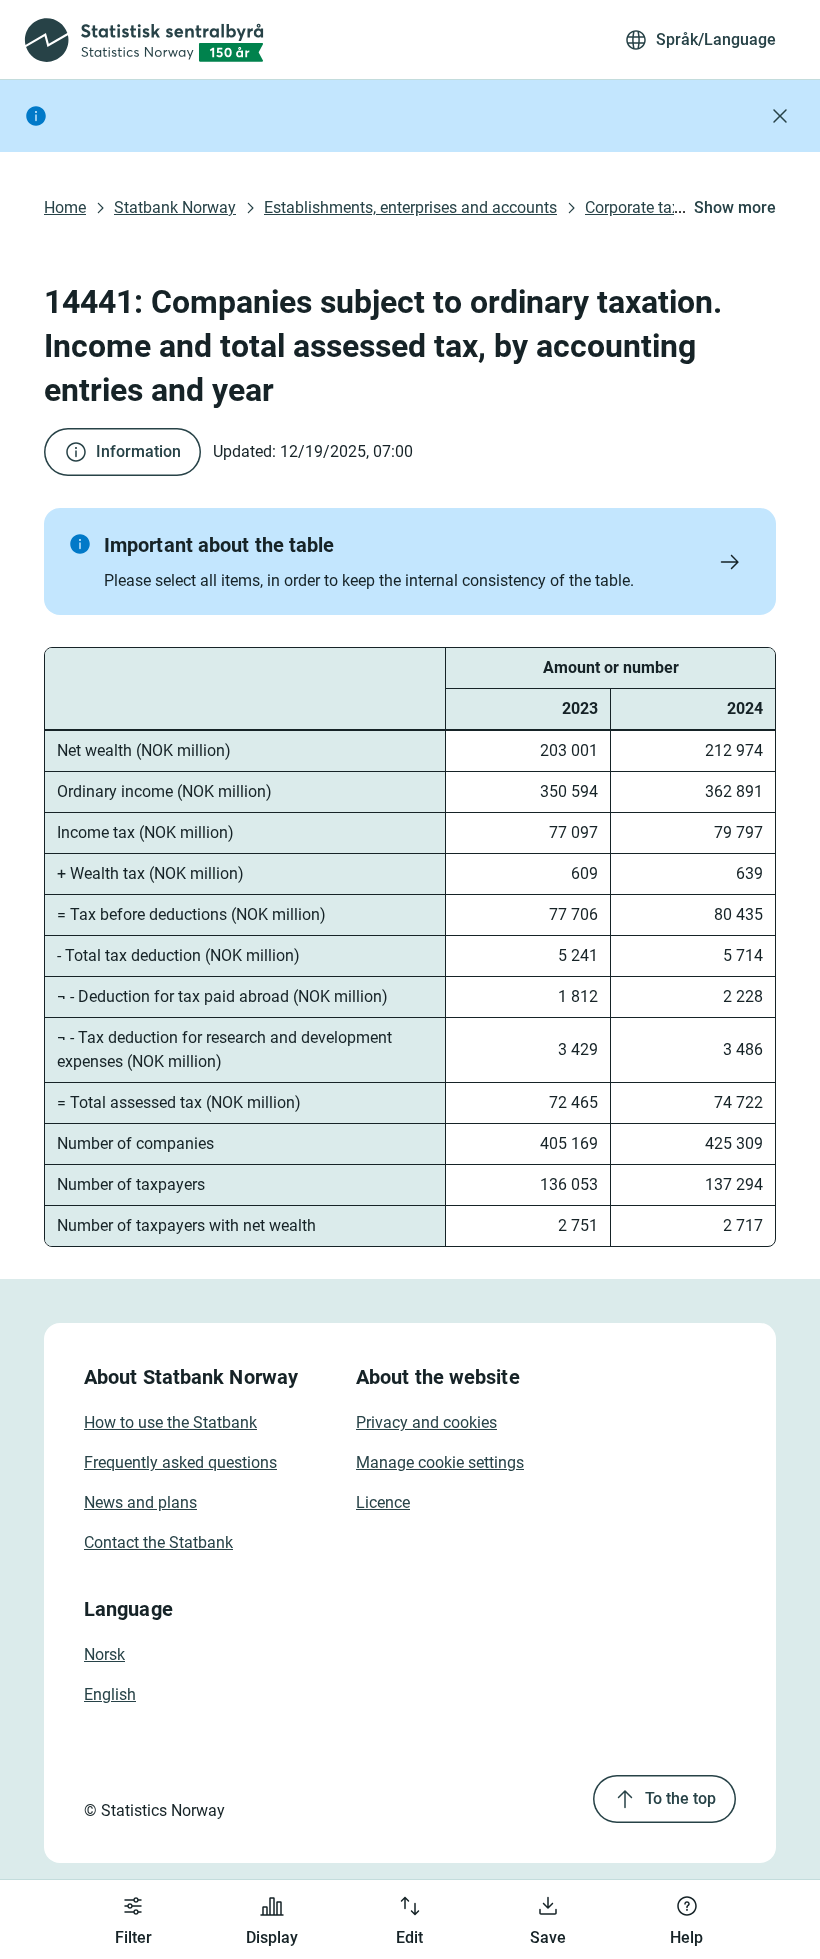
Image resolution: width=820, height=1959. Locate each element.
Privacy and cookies (426, 1422)
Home (65, 207)
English (110, 1694)
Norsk (104, 1654)
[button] (410, 561)
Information (138, 451)
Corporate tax (632, 207)
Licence (383, 1502)
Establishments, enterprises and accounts (410, 207)
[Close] (780, 116)
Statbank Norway (175, 207)
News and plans (140, 1502)
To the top (680, 1798)
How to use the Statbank (170, 1422)
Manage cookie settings (440, 1462)
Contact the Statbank (158, 1542)
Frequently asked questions (180, 1462)
